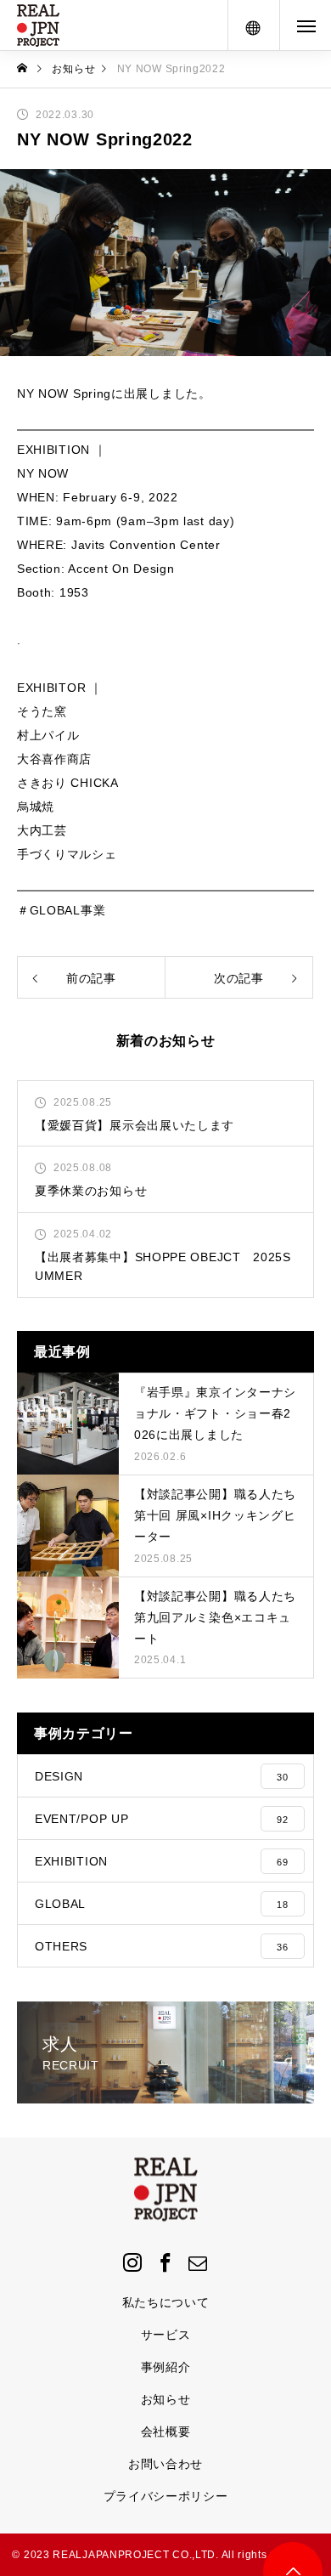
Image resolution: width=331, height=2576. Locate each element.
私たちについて (166, 2302)
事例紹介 (166, 2367)
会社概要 (166, 2432)
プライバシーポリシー (166, 2496)
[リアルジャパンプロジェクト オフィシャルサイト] (38, 25)
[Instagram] (132, 2262)
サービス (166, 2335)
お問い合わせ (165, 2464)
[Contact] (199, 2262)
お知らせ (166, 2399)
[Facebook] (165, 2262)
